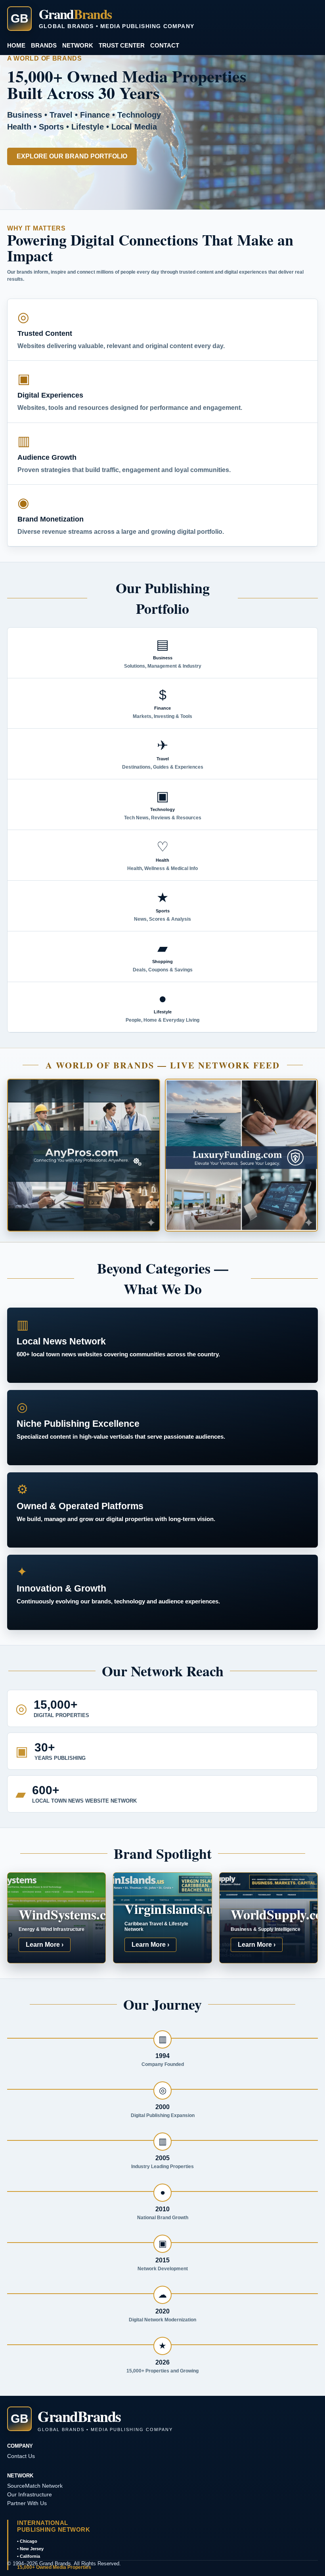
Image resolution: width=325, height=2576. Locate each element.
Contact (165, 45)
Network (78, 45)
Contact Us (21, 2456)
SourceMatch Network (35, 2486)
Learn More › (45, 1945)
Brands (44, 45)
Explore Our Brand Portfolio (72, 156)
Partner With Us (27, 2503)
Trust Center (122, 45)
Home (16, 45)
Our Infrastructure (30, 2494)
